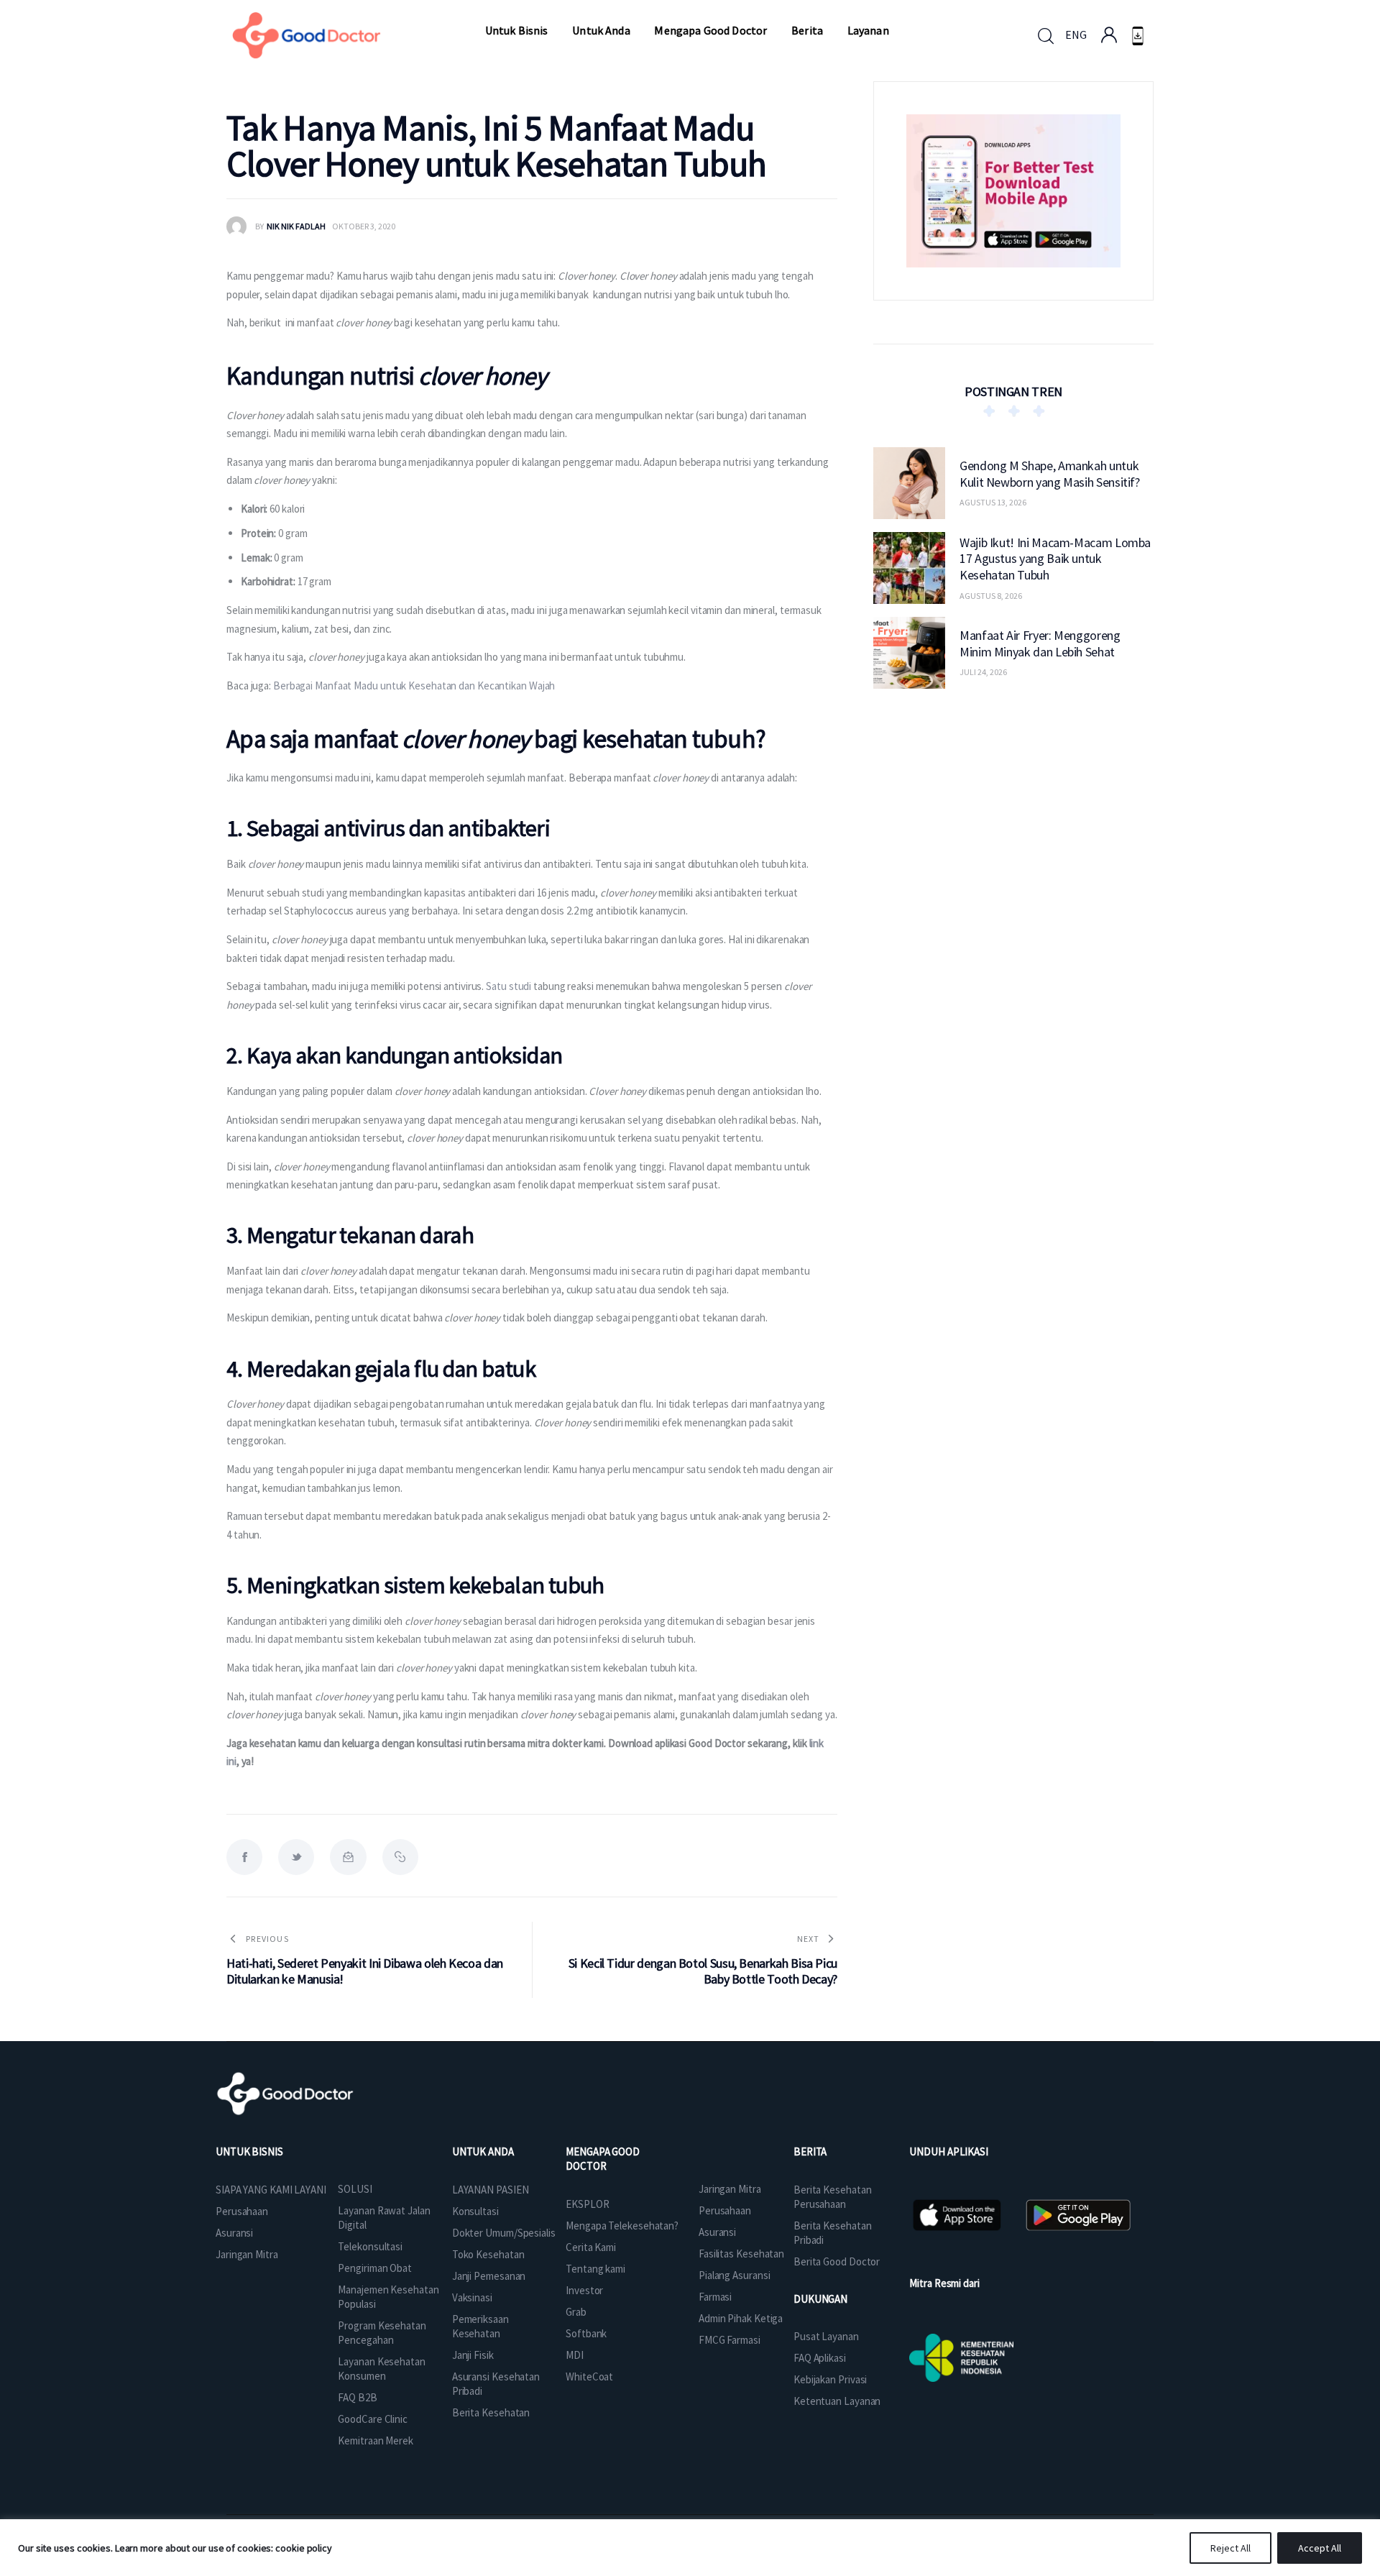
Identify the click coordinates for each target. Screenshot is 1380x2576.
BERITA (810, 2151)
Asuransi (234, 2233)
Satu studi (509, 986)
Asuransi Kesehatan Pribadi (496, 2384)
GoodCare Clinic (373, 2419)
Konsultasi (475, 2211)
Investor (584, 2290)
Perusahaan (242, 2211)
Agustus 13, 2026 (993, 502)
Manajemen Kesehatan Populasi (388, 2297)
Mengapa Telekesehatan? (622, 2226)
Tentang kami (595, 2269)
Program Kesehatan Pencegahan (382, 2333)
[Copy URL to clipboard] (400, 1857)
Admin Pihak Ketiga (741, 2318)
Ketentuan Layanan (837, 2401)
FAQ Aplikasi (820, 2358)
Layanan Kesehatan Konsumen (381, 2369)
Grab (576, 2312)
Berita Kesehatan (491, 2412)
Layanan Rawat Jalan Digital (384, 2218)
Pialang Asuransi (734, 2275)
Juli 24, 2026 (983, 672)
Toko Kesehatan (488, 2254)
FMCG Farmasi (730, 2340)
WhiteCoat (589, 2376)
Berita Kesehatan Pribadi (832, 2233)
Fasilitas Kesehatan (741, 2254)
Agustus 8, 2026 (991, 595)
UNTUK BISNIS (249, 2151)
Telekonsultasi (370, 2246)
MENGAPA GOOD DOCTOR (603, 2159)
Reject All (1230, 2548)
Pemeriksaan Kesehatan (480, 2326)
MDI (575, 2355)
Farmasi (715, 2297)
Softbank (586, 2333)
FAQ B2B (357, 2397)
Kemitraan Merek (376, 2440)
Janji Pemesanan (489, 2276)
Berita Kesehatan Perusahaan (832, 2197)
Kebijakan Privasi (830, 2379)
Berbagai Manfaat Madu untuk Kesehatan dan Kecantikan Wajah (414, 686)
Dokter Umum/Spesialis (504, 2233)
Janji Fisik (473, 2355)
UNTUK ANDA (483, 2151)
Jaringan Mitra (247, 2254)
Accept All (1320, 2548)
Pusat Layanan (826, 2336)
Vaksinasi (472, 2297)
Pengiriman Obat (375, 2268)
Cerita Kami (591, 2247)
